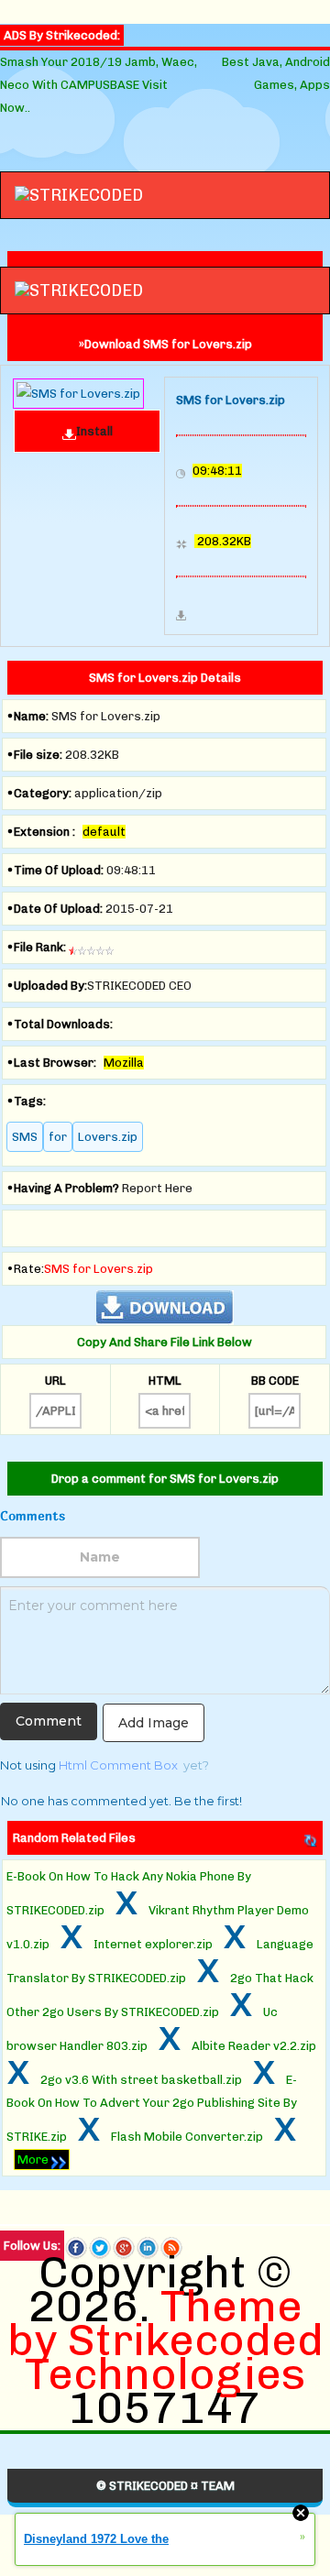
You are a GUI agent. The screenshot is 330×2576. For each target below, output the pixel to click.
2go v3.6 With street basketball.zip (141, 2080)
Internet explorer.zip (153, 1944)
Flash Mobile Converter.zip (187, 2137)
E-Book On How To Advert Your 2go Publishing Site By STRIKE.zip (152, 2108)
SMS (25, 1137)
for (58, 1137)
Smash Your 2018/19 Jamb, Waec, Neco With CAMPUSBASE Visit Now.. (99, 85)
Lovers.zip (108, 1137)
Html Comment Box (118, 1765)
